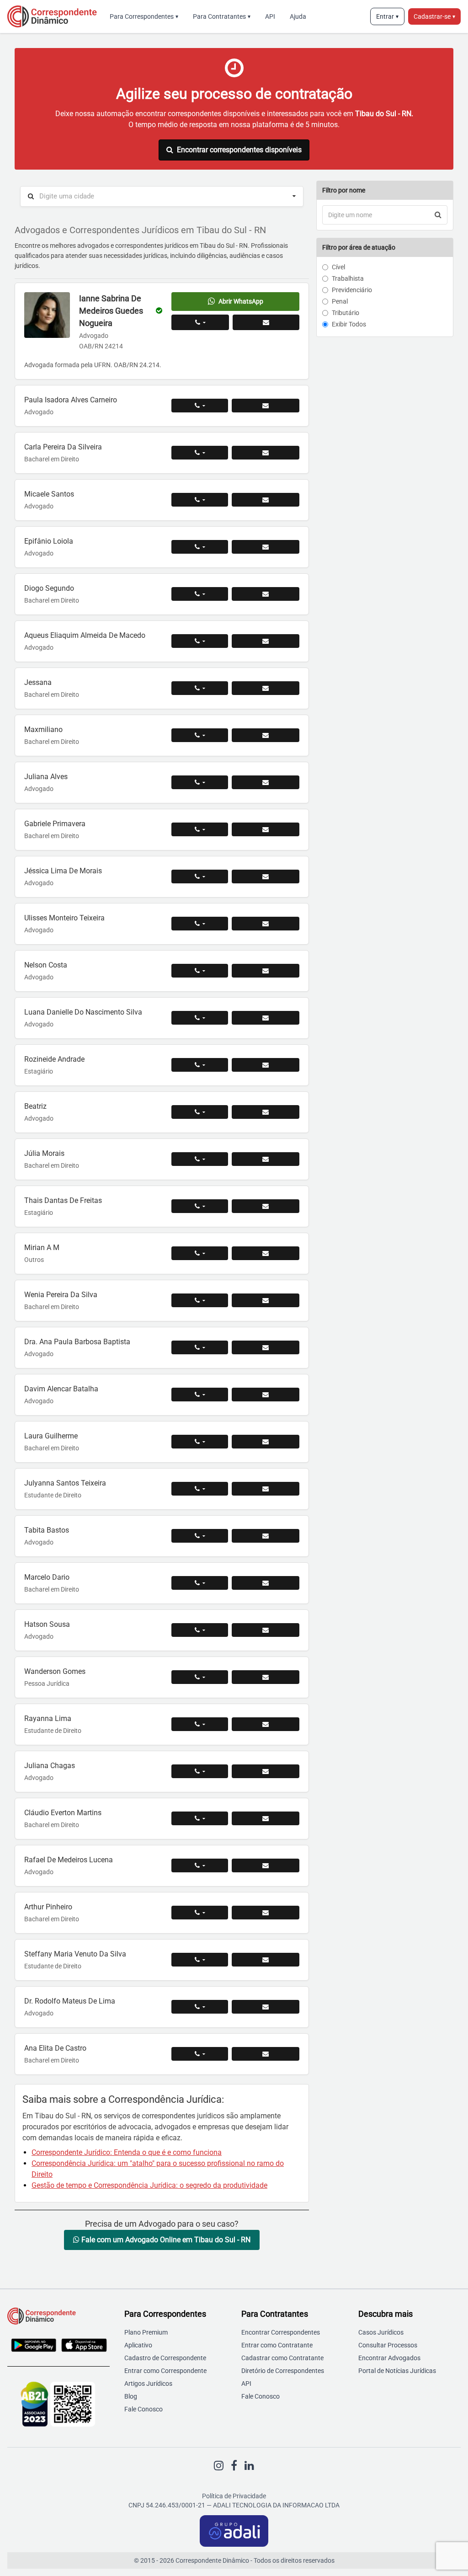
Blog (131, 2396)
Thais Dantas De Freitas (63, 1200)
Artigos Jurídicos (148, 2384)
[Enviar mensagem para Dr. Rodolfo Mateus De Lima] (266, 2007)
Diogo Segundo (49, 588)
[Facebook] (234, 2466)
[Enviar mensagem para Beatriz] (266, 1112)
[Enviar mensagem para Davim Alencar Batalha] (266, 1395)
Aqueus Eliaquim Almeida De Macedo (85, 635)
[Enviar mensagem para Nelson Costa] (266, 971)
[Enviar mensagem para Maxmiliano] (266, 735)
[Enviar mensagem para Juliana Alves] (266, 782)
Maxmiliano (43, 730)
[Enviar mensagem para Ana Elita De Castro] (266, 2054)
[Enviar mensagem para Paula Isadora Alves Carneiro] (266, 406)
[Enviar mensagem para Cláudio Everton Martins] (266, 1818)
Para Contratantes (222, 16)
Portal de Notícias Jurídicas (397, 2371)
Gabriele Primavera (55, 824)
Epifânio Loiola (49, 541)
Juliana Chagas (50, 1766)
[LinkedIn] (249, 2466)
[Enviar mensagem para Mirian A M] (266, 1253)
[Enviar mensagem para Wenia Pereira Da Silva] (266, 1300)
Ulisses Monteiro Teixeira (64, 918)
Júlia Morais (44, 1153)
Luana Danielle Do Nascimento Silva (83, 1012)
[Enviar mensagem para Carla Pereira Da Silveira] (266, 453)
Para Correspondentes (144, 16)
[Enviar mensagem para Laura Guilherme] (266, 1442)
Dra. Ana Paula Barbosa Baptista (77, 1342)
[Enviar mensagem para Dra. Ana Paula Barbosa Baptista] (266, 1347)
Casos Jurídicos (381, 2332)
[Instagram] (219, 2466)
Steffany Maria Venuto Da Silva (75, 1954)
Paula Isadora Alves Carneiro (71, 400)
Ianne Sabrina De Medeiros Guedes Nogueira (111, 311)
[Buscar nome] (438, 215)
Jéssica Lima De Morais (63, 871)
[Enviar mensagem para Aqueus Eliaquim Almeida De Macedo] (266, 641)
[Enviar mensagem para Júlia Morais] (266, 1159)
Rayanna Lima (48, 1718)
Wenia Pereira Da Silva (61, 1295)
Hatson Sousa (47, 1624)
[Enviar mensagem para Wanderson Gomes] (266, 1677)
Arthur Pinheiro (48, 1907)
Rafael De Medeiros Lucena (69, 1860)
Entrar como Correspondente (165, 2371)
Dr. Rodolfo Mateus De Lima (70, 2001)
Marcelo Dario (47, 1577)
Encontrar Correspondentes (281, 2332)
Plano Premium (146, 2332)
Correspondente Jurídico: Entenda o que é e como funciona (127, 2152)
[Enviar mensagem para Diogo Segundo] (266, 594)
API (270, 16)
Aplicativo (138, 2345)
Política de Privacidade (234, 2496)
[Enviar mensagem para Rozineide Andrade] (266, 1065)
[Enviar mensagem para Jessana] (266, 688)
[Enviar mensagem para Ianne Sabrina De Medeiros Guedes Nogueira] (266, 322)
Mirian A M (42, 1248)
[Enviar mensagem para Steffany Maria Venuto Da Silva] (266, 1960)
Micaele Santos (49, 494)
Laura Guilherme (51, 1436)
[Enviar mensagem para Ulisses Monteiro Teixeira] (266, 924)
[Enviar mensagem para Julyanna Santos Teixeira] (266, 1489)
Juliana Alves (46, 777)
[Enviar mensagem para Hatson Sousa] (266, 1630)
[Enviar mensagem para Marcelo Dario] (266, 1583)
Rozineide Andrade (54, 1059)
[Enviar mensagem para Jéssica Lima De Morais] (266, 876)
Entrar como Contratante (277, 2345)
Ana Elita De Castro (55, 2048)
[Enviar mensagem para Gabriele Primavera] (266, 829)
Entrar (387, 16)
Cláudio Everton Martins (63, 1813)
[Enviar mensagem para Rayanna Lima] (266, 1724)
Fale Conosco (144, 2409)
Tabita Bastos (47, 1530)
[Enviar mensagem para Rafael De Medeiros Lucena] (266, 1865)
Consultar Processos (388, 2345)
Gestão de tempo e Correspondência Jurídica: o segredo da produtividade (149, 2185)
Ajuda (298, 16)
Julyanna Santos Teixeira (65, 1483)
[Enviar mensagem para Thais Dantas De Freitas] (266, 1206)
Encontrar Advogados (389, 2358)
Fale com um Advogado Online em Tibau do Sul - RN (165, 2240)
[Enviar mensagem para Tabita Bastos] (266, 1536)
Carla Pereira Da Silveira (63, 447)
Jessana (38, 682)
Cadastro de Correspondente (165, 2358)
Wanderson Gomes (55, 1671)
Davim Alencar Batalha (61, 1389)
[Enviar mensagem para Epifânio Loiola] (266, 547)
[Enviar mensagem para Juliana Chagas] (266, 1771)
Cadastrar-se (434, 16)
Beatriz (35, 1106)
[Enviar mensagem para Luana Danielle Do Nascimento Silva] (266, 1018)
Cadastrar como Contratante (282, 2358)
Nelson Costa (46, 965)
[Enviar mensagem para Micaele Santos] (266, 500)
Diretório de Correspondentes (283, 2371)
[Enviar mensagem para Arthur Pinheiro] (266, 1913)
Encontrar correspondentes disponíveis (239, 150)
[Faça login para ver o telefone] (200, 322)
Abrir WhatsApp (241, 301)
